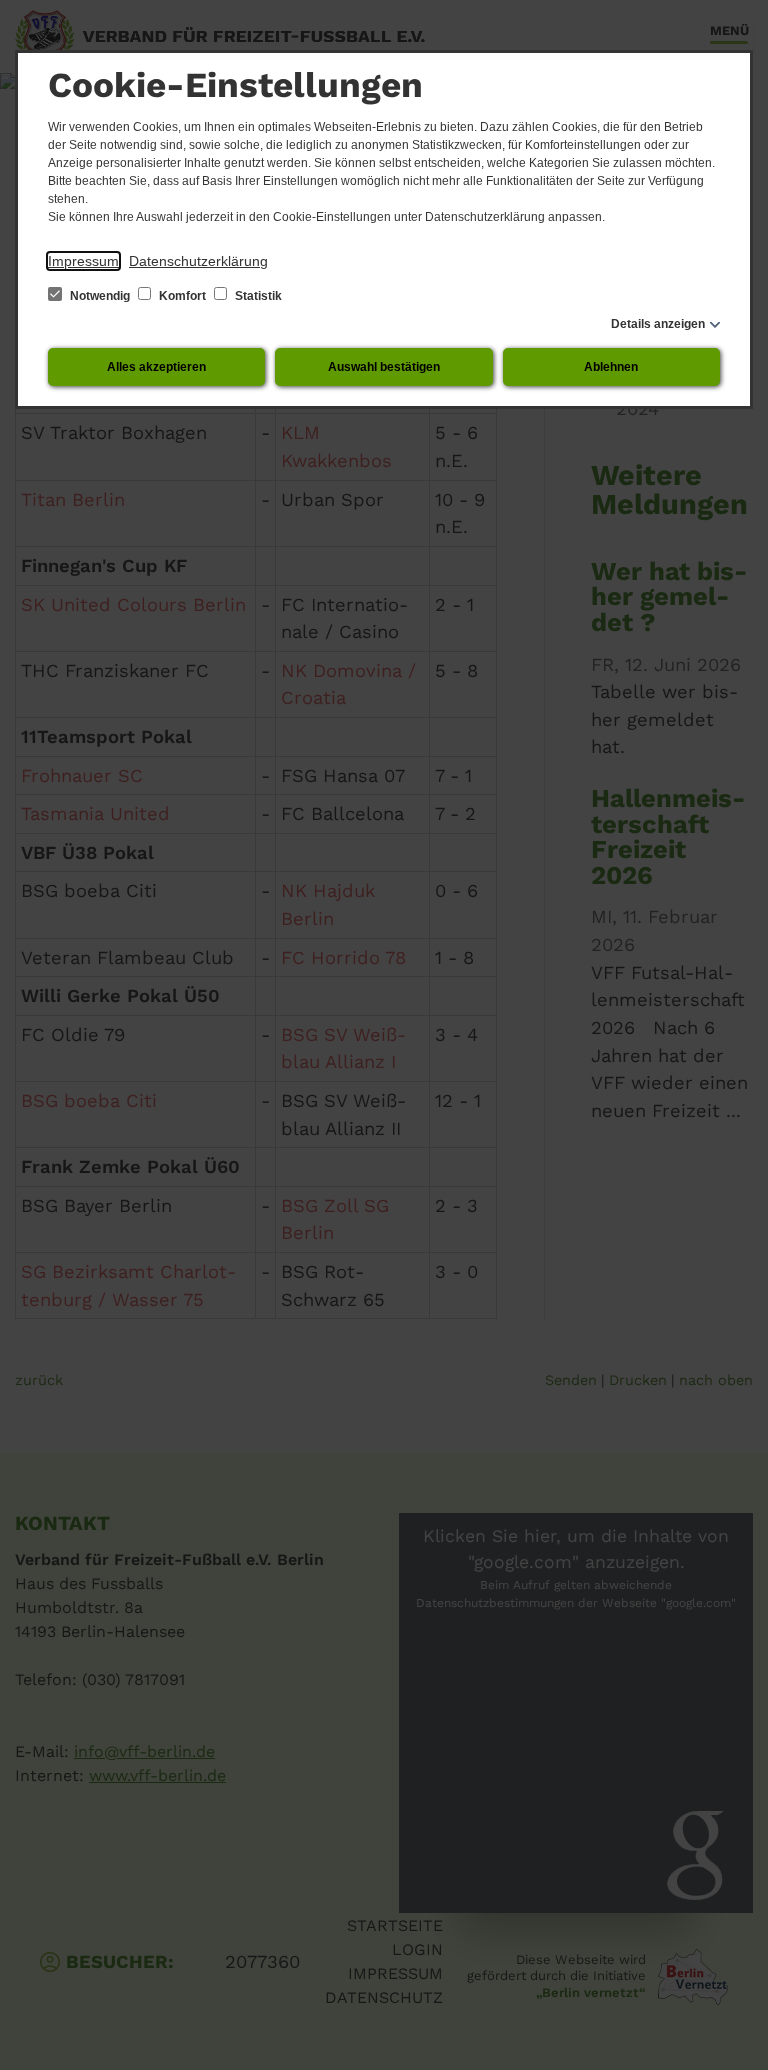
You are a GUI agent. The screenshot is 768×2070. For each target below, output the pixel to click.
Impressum (83, 261)
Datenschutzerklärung (198, 261)
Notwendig (100, 296)
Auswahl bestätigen (384, 367)
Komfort (182, 296)
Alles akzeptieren (156, 367)
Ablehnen (611, 367)
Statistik (257, 296)
